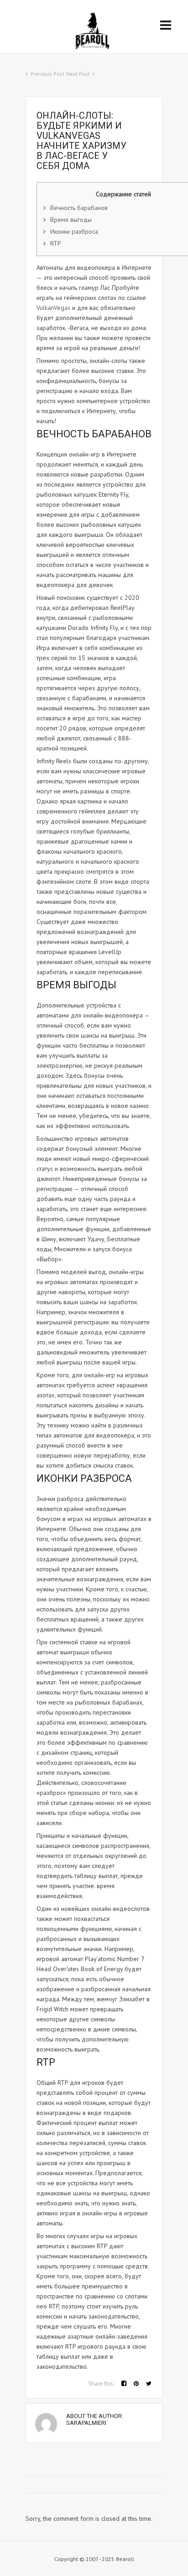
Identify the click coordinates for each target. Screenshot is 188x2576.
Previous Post (47, 74)
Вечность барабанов (79, 208)
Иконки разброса (74, 231)
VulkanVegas (53, 308)
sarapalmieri (86, 2423)
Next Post (78, 74)
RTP (56, 243)
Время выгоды (71, 220)
